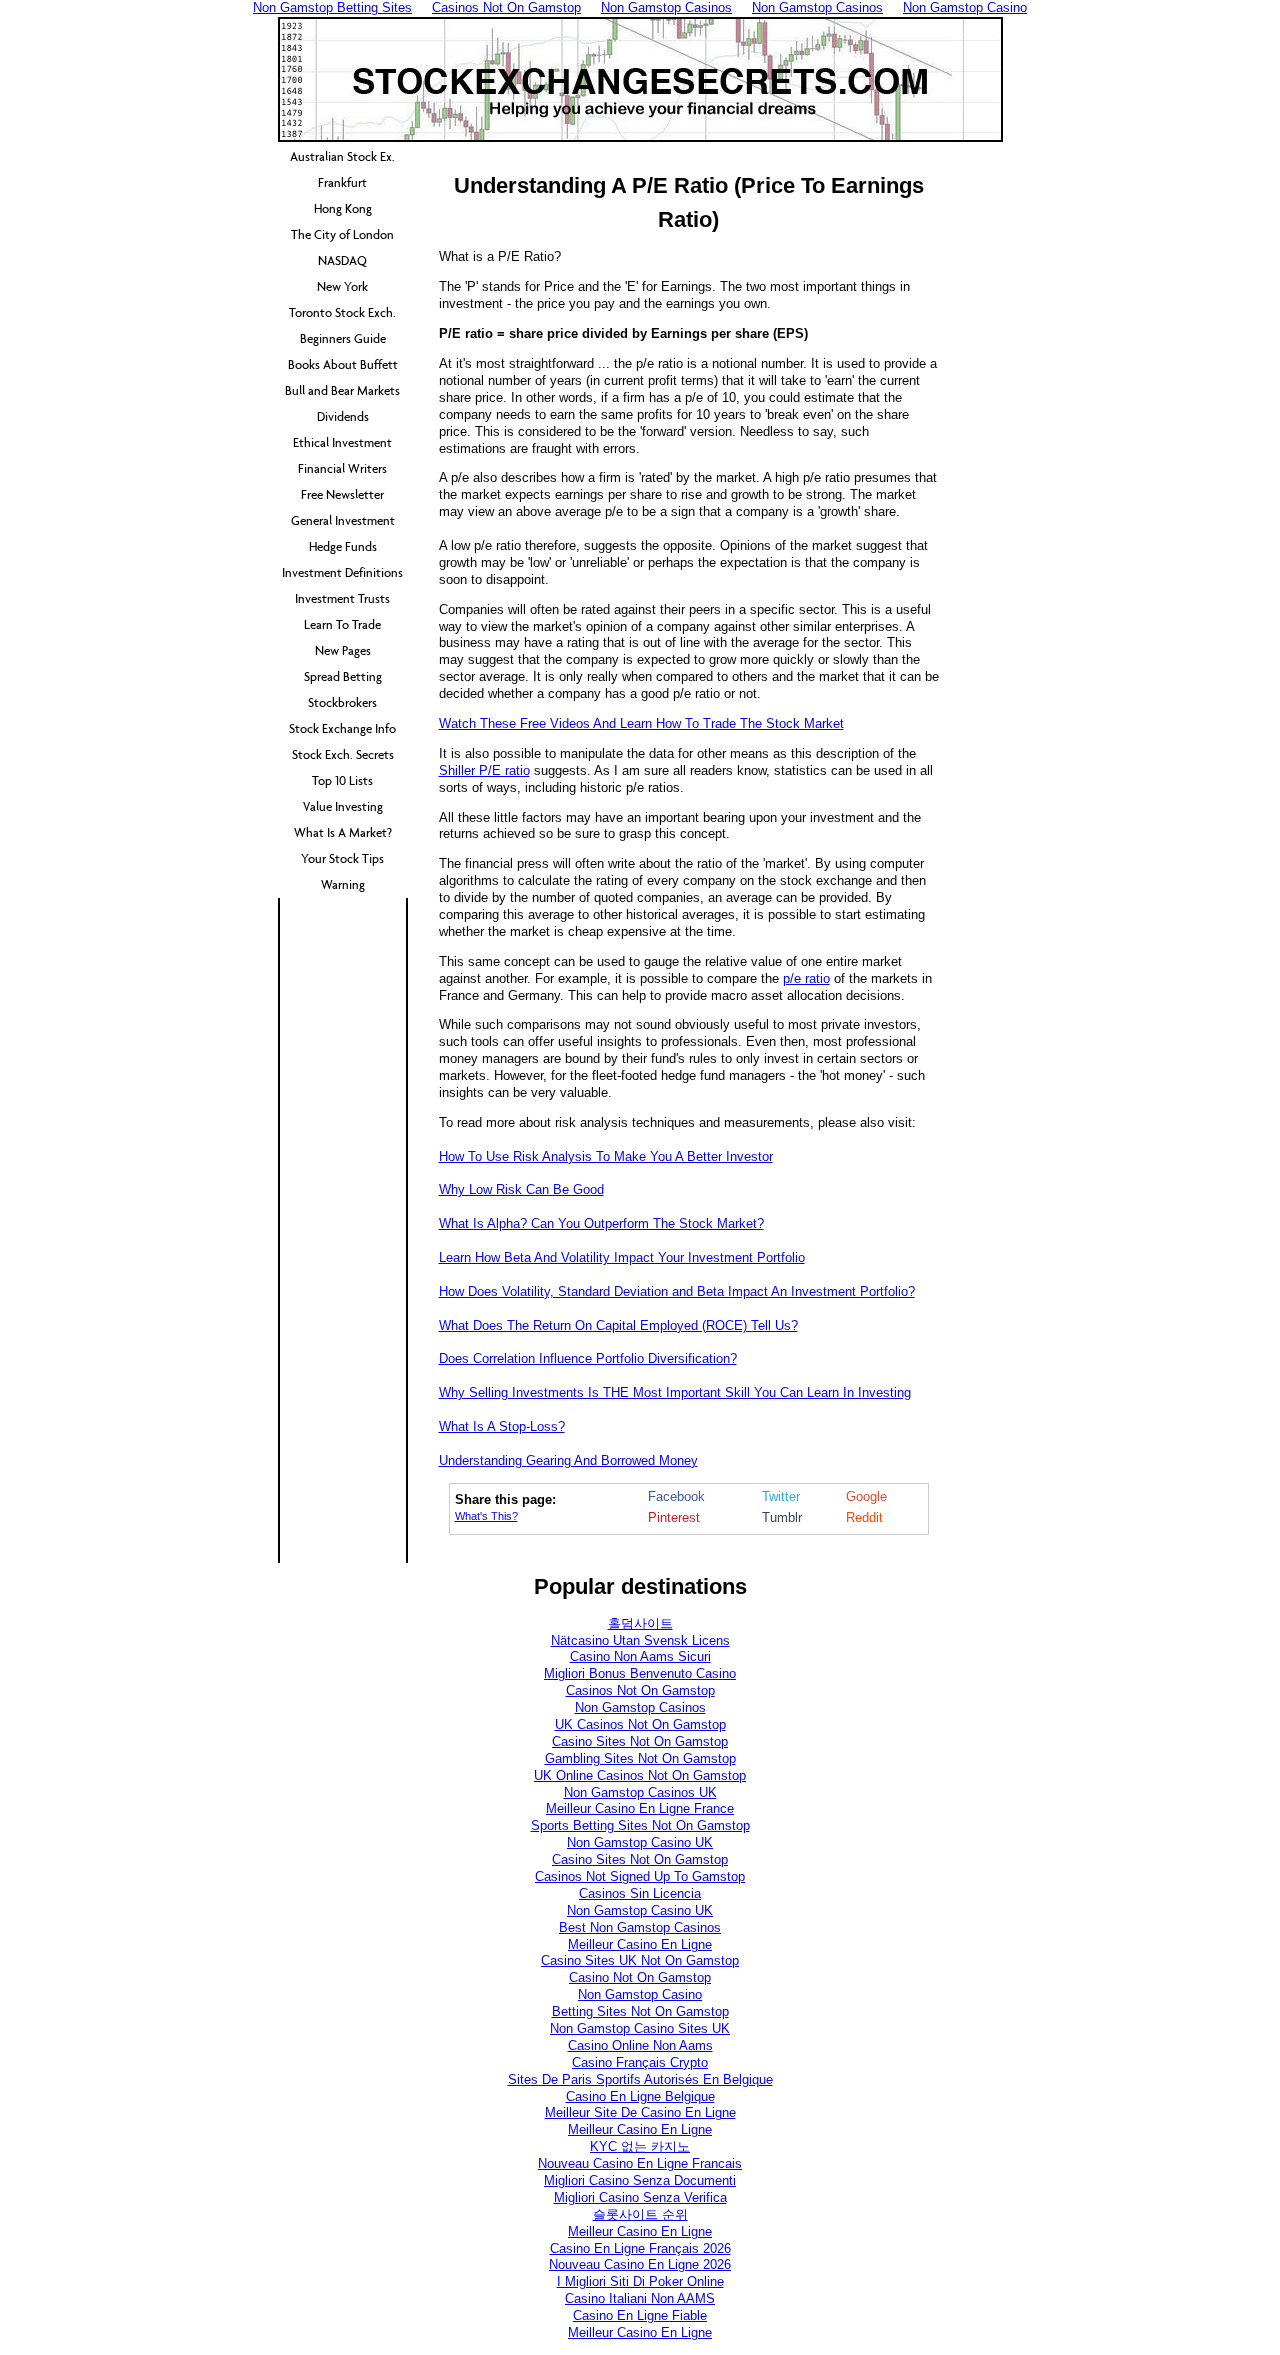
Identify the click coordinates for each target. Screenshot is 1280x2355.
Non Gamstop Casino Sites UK (640, 2028)
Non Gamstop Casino (640, 1994)
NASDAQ (342, 260)
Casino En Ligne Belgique (640, 2096)
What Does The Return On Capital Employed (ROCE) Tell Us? (618, 1325)
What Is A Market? (343, 832)
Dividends (343, 416)
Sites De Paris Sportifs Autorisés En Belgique (640, 2079)
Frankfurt (342, 182)
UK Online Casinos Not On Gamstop (640, 1775)
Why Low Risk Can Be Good (521, 1189)
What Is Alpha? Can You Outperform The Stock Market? (601, 1223)
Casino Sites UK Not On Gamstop (640, 1960)
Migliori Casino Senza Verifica (640, 2197)
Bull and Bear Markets (342, 390)
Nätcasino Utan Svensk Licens (640, 1640)
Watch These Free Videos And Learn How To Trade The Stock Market (641, 723)
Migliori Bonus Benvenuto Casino (640, 1673)
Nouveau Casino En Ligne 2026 (640, 2264)
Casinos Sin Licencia (640, 1893)
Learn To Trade (342, 624)
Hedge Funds (343, 546)
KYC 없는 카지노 (640, 2146)
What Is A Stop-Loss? (502, 1426)
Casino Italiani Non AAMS (640, 2298)
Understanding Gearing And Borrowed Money (568, 1460)
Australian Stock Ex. (342, 156)
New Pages (343, 650)
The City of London (342, 234)
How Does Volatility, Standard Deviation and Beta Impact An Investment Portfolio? (677, 1291)
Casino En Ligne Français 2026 (640, 2248)
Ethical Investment (342, 442)
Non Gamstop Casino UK (640, 1842)
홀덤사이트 (640, 1623)
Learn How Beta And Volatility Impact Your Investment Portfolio (622, 1257)
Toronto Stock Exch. (342, 312)
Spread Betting (343, 676)
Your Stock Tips (342, 858)
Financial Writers (342, 468)
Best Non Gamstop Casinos (640, 1927)
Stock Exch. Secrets (343, 754)
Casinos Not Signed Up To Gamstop (640, 1876)
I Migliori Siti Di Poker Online (640, 2281)
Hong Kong (343, 208)
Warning (343, 884)
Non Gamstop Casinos (640, 1707)
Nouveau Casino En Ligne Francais (640, 2163)
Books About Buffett (343, 364)
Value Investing (343, 806)
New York (342, 286)
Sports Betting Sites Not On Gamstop (640, 1825)
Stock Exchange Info (342, 728)
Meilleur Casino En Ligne (640, 1944)
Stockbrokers (342, 702)
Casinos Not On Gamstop (640, 1690)
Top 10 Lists (342, 780)
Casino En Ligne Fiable (640, 2315)
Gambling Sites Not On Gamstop (640, 1758)
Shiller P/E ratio (484, 770)
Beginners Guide (343, 338)
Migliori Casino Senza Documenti (640, 2180)
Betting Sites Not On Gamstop (640, 2011)
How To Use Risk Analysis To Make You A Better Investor (606, 1156)
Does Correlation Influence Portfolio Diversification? (588, 1358)
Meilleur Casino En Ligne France (640, 1808)
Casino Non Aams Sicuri (640, 1656)
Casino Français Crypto (640, 2062)
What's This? (486, 1516)
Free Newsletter (342, 494)
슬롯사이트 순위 (640, 2214)
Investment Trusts (342, 598)
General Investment (343, 520)
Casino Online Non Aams (640, 2045)
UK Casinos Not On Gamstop (640, 1724)
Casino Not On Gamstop (640, 1977)
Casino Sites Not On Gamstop (640, 1741)
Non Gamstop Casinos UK (640, 1792)
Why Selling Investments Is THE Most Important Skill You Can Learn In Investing (675, 1392)
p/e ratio (806, 978)
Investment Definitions (342, 572)
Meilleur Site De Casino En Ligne (640, 2112)
